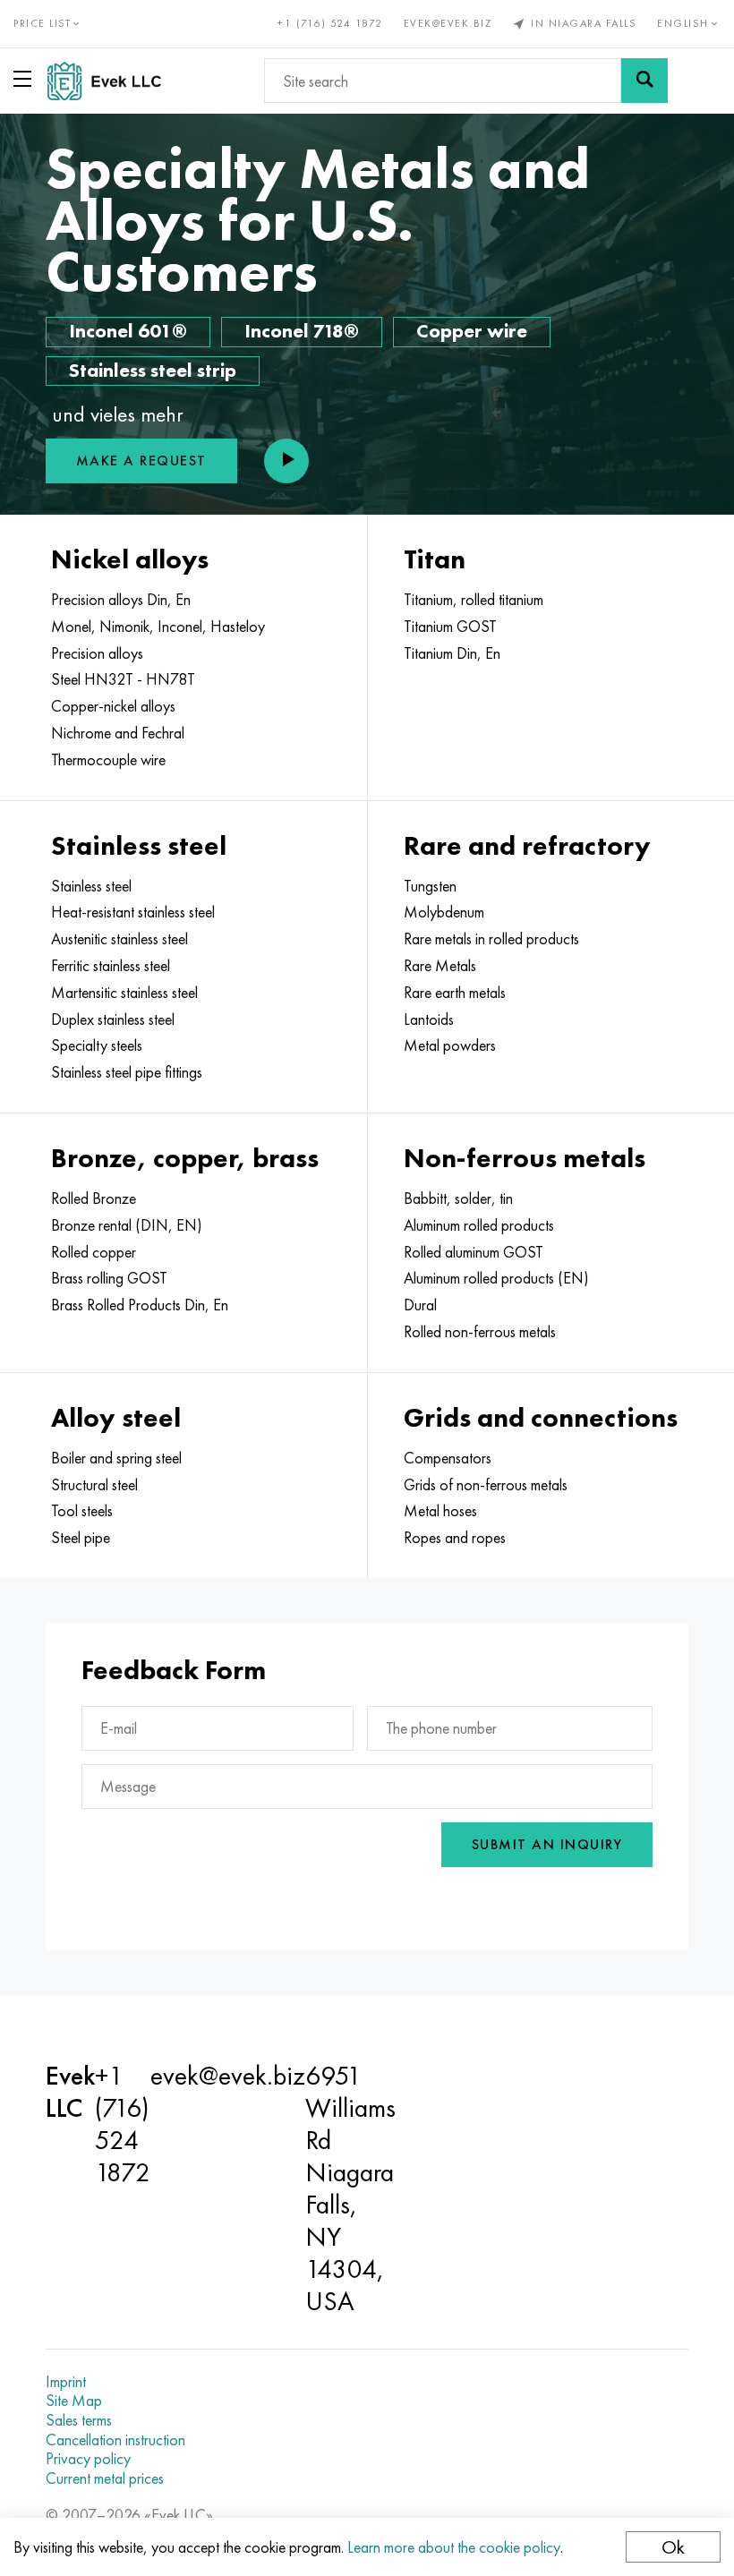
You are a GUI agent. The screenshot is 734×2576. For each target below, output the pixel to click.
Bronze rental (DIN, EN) (127, 1225)
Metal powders (450, 1045)
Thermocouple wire (108, 760)
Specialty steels (97, 1045)
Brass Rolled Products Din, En (140, 1305)
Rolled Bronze (94, 1198)
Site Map (74, 2401)
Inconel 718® (302, 331)
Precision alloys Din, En (121, 600)
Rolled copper (94, 1252)
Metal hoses (440, 1511)
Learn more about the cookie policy (454, 2547)
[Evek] (111, 81)
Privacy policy (88, 2459)
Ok (673, 2547)
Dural (420, 1305)
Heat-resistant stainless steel (133, 912)
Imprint (66, 2382)
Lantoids (429, 1019)
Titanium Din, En (452, 653)
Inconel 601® (128, 331)
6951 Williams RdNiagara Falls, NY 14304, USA (350, 2188)
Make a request (141, 461)
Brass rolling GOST (109, 1278)
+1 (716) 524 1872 (330, 23)
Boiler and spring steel (116, 1458)
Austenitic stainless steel (119, 939)
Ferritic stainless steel (111, 966)
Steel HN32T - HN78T (123, 679)
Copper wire (472, 331)
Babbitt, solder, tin (458, 1198)
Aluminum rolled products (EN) (496, 1278)
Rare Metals (440, 966)
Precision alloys (97, 653)
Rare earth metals (455, 993)
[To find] (644, 81)
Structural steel (94, 1485)
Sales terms (79, 2420)
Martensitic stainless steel (124, 993)
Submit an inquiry (547, 1844)
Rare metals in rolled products (491, 939)
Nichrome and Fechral (118, 733)
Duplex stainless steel (113, 1019)
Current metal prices (105, 2478)
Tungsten (430, 886)
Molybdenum (444, 912)
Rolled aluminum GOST (474, 1252)
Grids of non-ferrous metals (486, 1485)
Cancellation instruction (115, 2440)
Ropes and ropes (455, 1538)
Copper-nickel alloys (113, 706)
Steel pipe (81, 1538)
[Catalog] (26, 79)
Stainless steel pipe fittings (127, 1072)
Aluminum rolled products (479, 1225)
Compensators (448, 1458)
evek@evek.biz (448, 23)
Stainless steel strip (153, 370)
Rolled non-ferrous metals (480, 1332)
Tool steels (82, 1511)
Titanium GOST (450, 627)
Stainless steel (91, 886)
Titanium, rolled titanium (474, 600)
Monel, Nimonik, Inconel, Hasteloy (158, 627)
